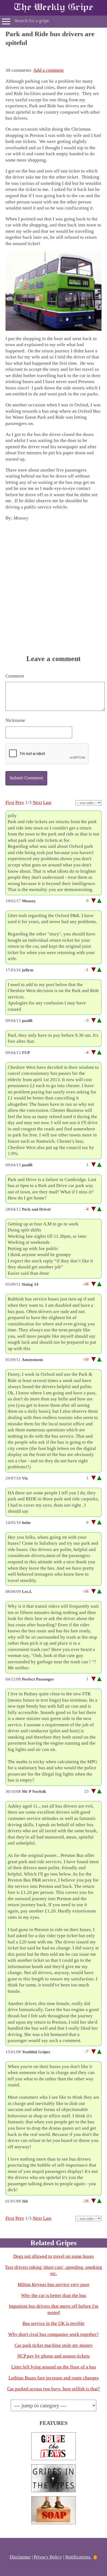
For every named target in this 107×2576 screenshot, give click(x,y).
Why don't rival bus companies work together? (54, 2334)
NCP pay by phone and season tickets (54, 2356)
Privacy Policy (48, 2557)
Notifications (78, 2557)
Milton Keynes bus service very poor (54, 2284)
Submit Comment (26, 778)
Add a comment (48, 70)
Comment (15, 676)
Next (37, 802)
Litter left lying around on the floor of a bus (54, 2367)
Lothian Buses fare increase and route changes (54, 2378)
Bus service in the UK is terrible (54, 2323)
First (10, 802)
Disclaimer (20, 2557)
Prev (20, 802)
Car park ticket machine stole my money (54, 2345)
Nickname (15, 720)
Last (47, 802)
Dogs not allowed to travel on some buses (54, 2256)
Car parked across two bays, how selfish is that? (54, 2389)
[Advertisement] (54, 54)
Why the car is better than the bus (54, 2295)
